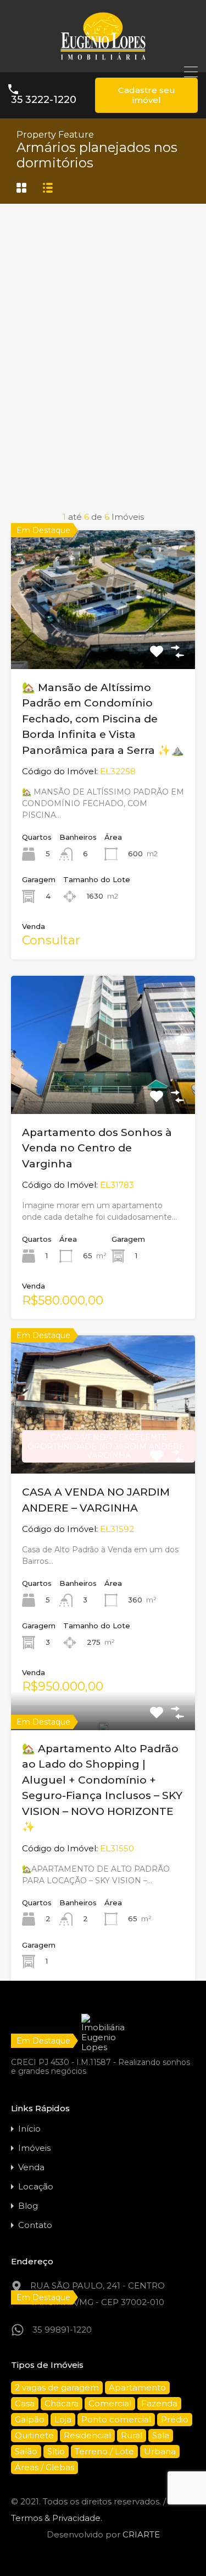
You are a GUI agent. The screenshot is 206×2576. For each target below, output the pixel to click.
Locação (36, 2186)
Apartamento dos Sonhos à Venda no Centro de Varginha (97, 1148)
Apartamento (137, 2387)
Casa (25, 2403)
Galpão (30, 2419)
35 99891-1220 (62, 2330)
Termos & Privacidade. (57, 2518)
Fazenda (159, 2403)
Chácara (62, 2403)
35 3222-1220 (44, 100)
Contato (35, 2225)
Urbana (160, 2451)
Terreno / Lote (104, 2451)
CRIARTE (141, 2534)
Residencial (87, 2435)
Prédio (175, 2419)
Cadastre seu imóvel (147, 95)
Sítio (56, 2451)
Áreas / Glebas (44, 2467)
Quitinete (34, 2435)
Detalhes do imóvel (103, 641)
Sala (161, 2435)
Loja (63, 2419)
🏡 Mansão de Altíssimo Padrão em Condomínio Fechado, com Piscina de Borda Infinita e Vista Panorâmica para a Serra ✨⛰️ (103, 719)
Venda (31, 2167)
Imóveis (34, 2148)
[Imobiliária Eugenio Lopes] (103, 59)
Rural (132, 2435)
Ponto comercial (116, 2419)
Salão (26, 2451)
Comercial (110, 2403)
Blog (28, 2206)
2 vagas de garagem (57, 2387)
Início (29, 2129)
